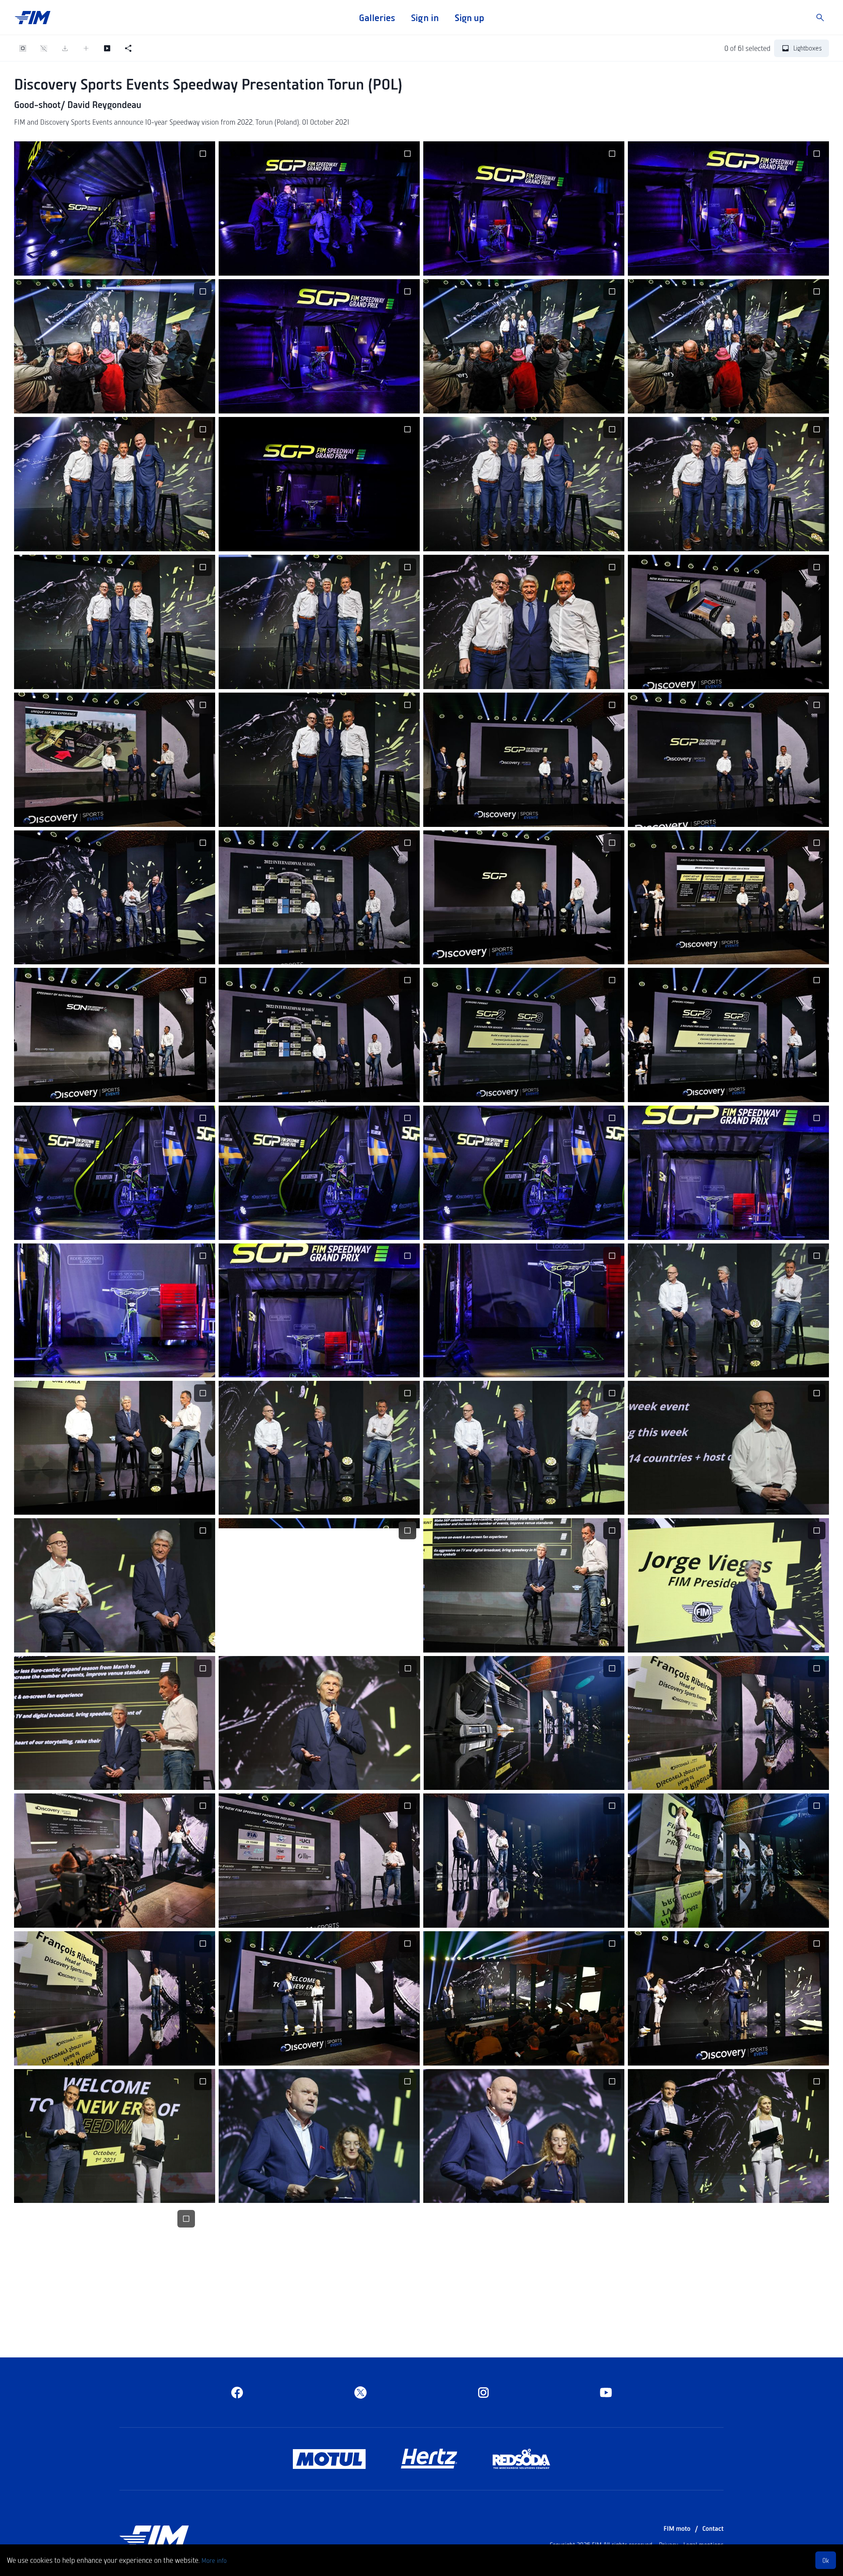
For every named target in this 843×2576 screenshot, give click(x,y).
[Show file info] (157, 263)
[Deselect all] (44, 48)
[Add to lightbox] (86, 48)
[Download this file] (94, 263)
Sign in (425, 18)
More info (214, 2560)
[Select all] (23, 48)
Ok (826, 2560)
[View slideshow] (107, 48)
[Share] (128, 48)
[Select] (203, 154)
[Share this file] (115, 263)
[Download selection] (65, 48)
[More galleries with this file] (136, 263)
